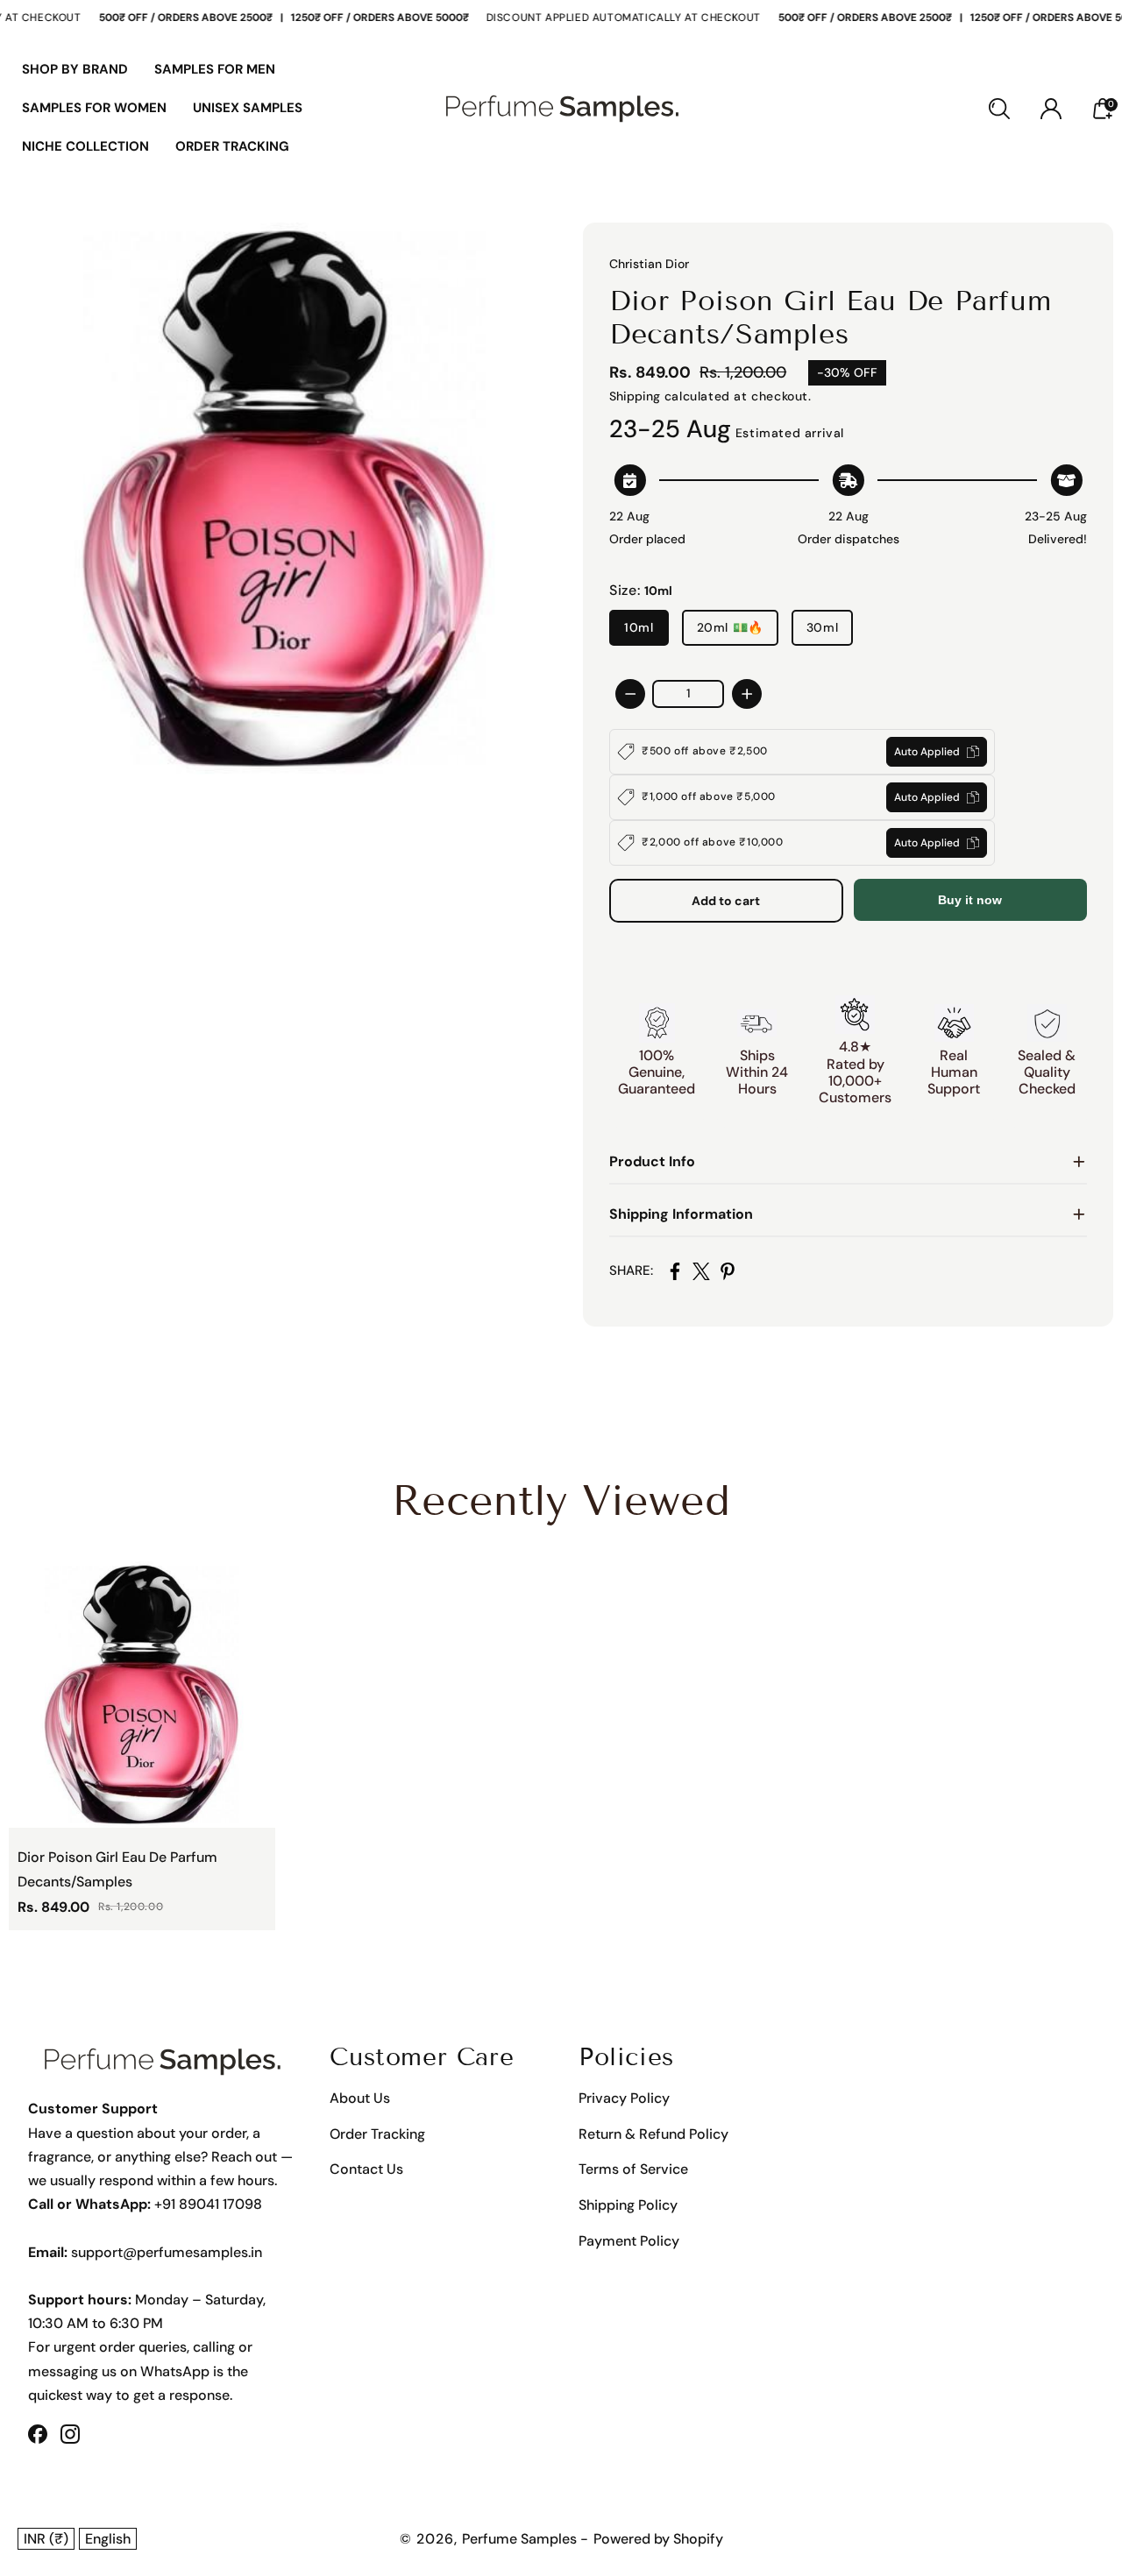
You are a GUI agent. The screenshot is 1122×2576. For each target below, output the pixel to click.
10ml (639, 627)
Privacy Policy (624, 2098)
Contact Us (366, 2169)
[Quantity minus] (630, 694)
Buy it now (970, 900)
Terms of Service (633, 2169)
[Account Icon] (1051, 109)
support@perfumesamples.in (167, 2252)
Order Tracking (377, 2134)
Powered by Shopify (658, 2539)
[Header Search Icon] (999, 109)
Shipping (635, 396)
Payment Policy (629, 2241)
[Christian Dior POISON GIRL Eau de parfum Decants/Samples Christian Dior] (285, 499)
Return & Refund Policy (653, 2134)
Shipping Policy (628, 2205)
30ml (822, 627)
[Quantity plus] (747, 694)
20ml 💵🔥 (730, 627)
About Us (360, 2098)
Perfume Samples (521, 2539)
